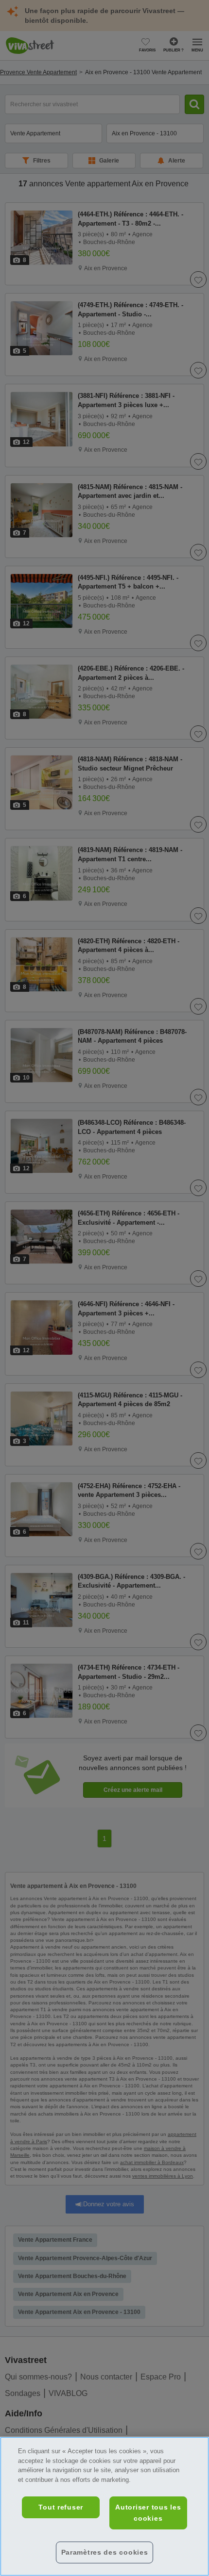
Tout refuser (61, 2507)
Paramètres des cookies (105, 2552)
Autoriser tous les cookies (148, 2513)
